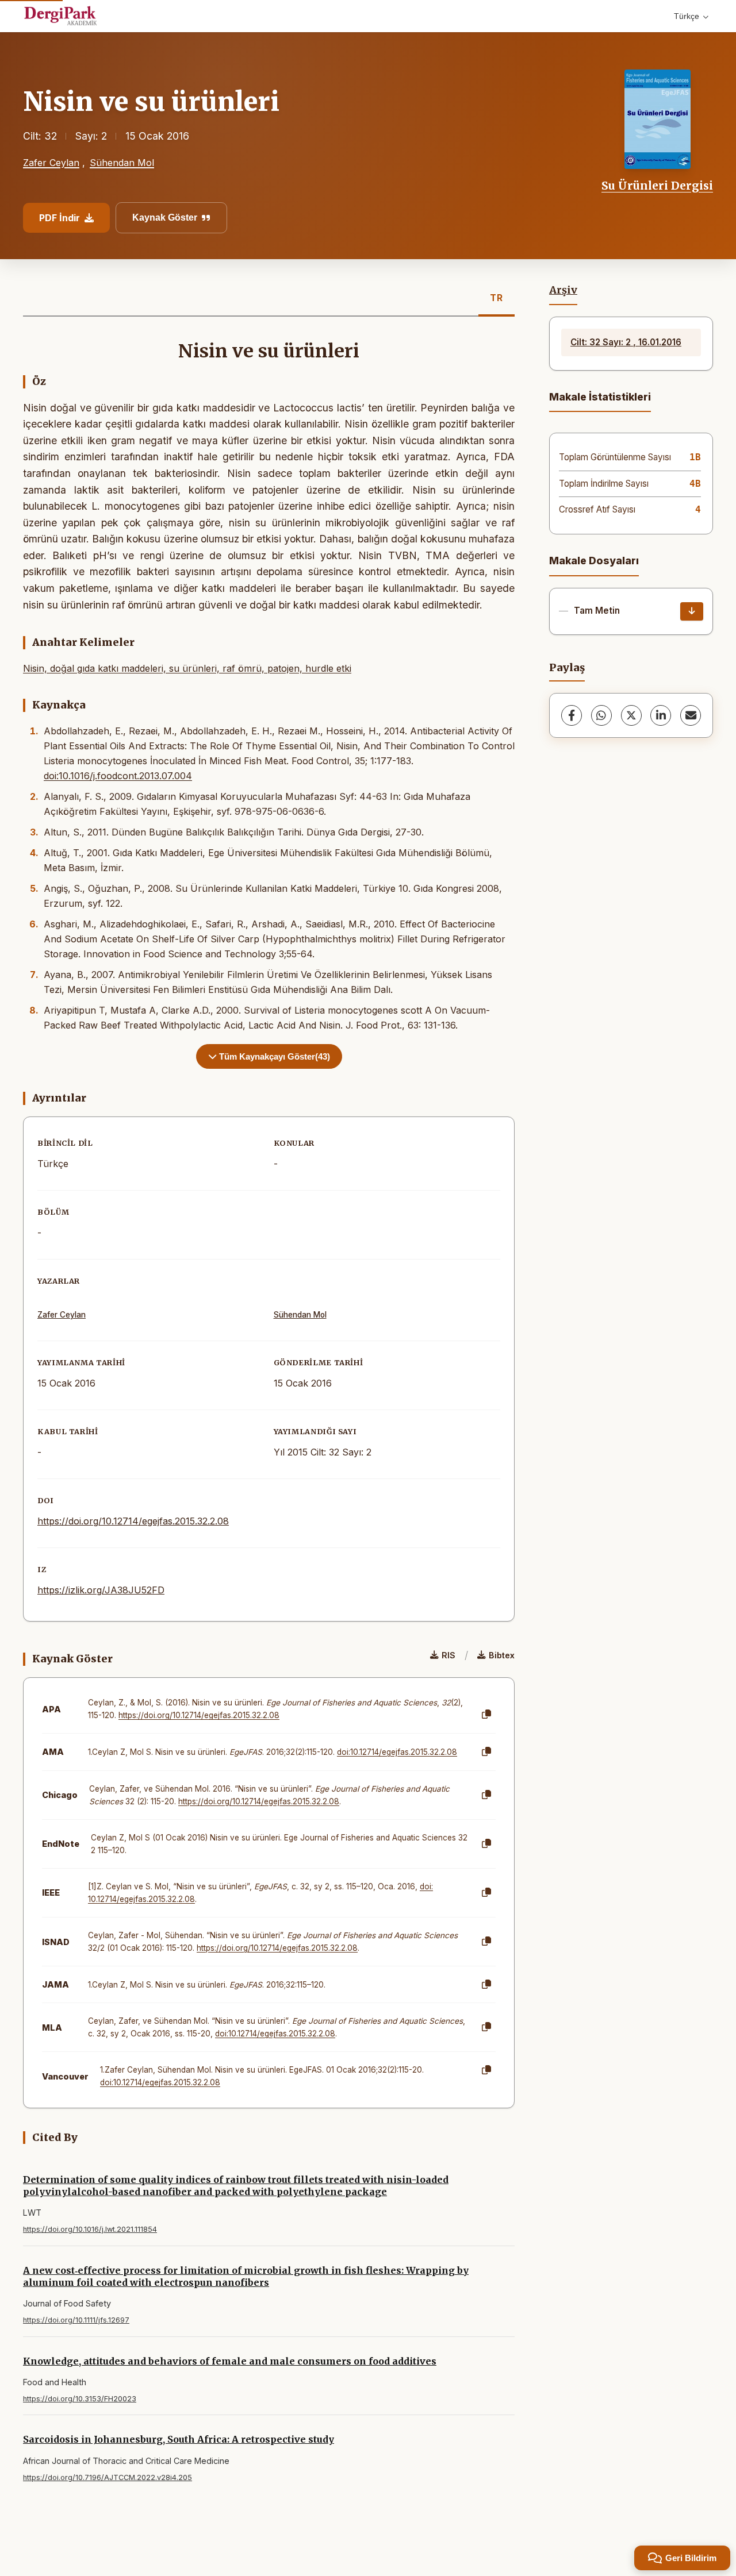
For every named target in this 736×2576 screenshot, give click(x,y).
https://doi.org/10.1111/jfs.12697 (76, 2320)
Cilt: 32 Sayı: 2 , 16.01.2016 (626, 342)
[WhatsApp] (601, 715)
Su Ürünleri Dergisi (657, 186)
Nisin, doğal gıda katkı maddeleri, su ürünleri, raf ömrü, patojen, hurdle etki (187, 668)
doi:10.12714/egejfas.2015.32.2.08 (397, 1752)
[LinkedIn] (661, 715)
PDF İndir (60, 218)
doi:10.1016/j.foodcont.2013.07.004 (118, 776)
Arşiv (563, 290)
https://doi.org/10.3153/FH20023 (80, 2399)
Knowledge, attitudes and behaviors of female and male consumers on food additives (230, 2361)
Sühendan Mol (122, 163)
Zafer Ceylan (51, 163)
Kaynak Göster (165, 217)
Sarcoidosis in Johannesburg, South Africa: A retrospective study (179, 2439)
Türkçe (687, 16)
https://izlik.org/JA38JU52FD (101, 1590)
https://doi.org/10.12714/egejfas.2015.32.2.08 (133, 1521)
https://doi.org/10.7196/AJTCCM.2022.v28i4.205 (108, 2477)
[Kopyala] (486, 1715)
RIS (448, 1655)
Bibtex (502, 1655)
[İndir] (692, 611)
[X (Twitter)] (631, 715)
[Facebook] (572, 715)
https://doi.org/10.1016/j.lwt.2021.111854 (90, 2229)
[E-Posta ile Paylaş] (691, 715)
